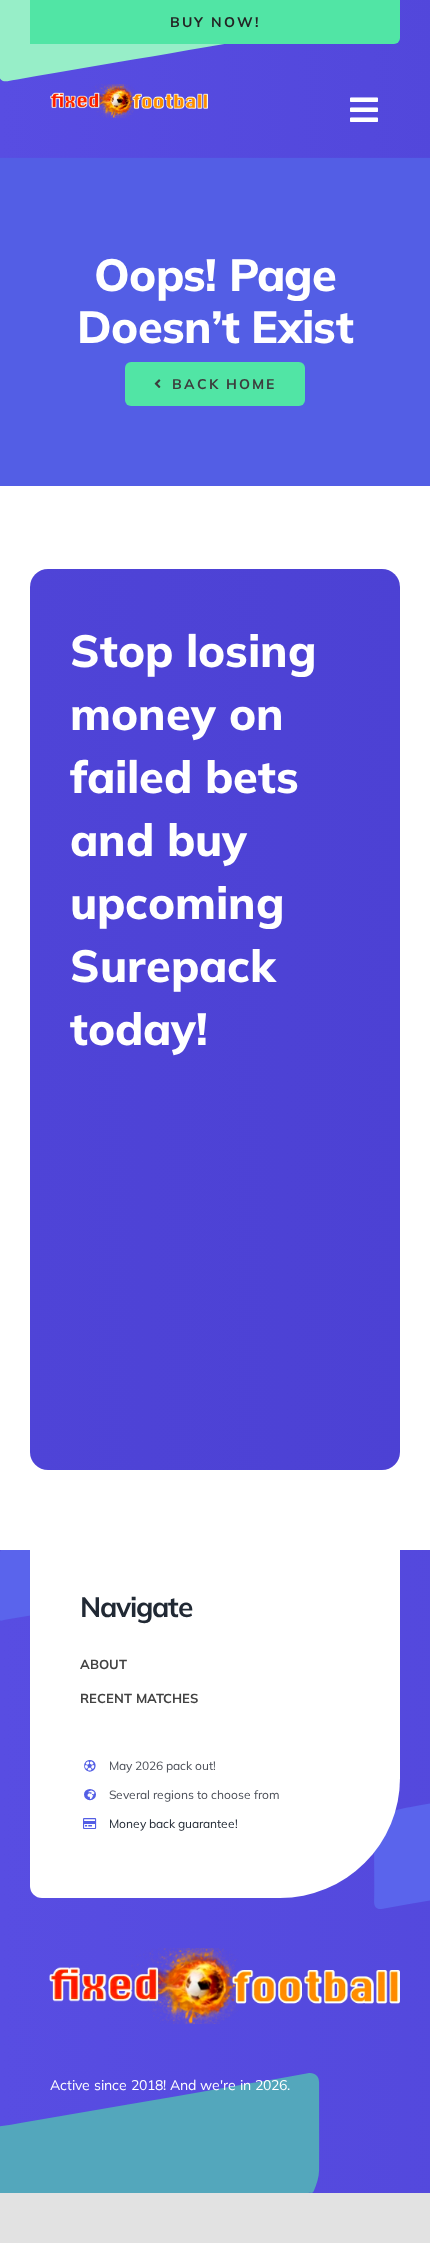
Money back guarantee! (173, 1823)
